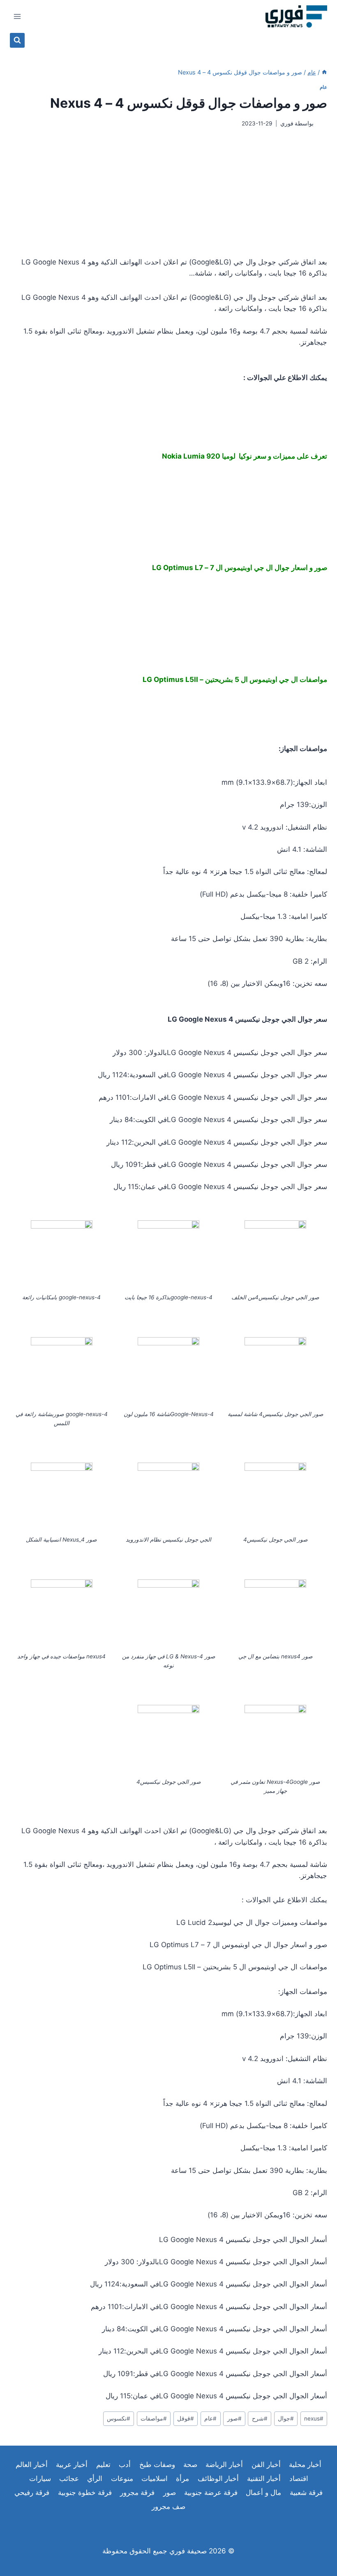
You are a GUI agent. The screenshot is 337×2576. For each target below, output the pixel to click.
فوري (287, 123)
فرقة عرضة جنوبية (211, 2493)
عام (323, 87)
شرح (260, 2418)
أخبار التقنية (264, 2479)
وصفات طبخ (157, 2465)
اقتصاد (299, 2479)
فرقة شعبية (306, 2493)
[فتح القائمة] (17, 16)
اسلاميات (155, 2479)
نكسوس (119, 2418)
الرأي (95, 2479)
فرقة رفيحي (32, 2493)
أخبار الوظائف (218, 2479)
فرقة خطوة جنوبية (85, 2493)
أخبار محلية (305, 2465)
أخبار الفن (266, 2465)
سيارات (40, 2479)
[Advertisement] (168, 192)
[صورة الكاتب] (322, 124)
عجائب (69, 2479)
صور (234, 2418)
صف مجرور (168, 2506)
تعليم (103, 2465)
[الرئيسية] (324, 72)
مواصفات (154, 2418)
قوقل (186, 2418)
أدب (125, 2465)
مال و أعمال (263, 2493)
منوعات (122, 2479)
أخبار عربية (72, 2465)
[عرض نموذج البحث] (17, 40)
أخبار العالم (32, 2465)
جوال (286, 2418)
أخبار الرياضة (224, 2465)
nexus (314, 2418)
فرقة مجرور (137, 2493)
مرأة (182, 2479)
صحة (190, 2465)
